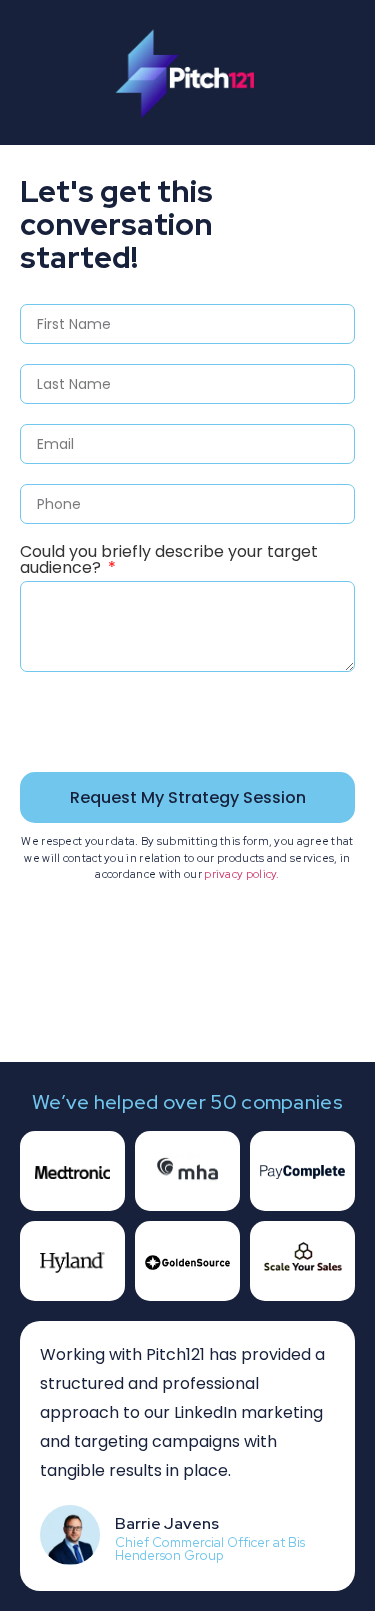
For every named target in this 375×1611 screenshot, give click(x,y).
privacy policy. (242, 874)
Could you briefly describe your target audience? (169, 561)
